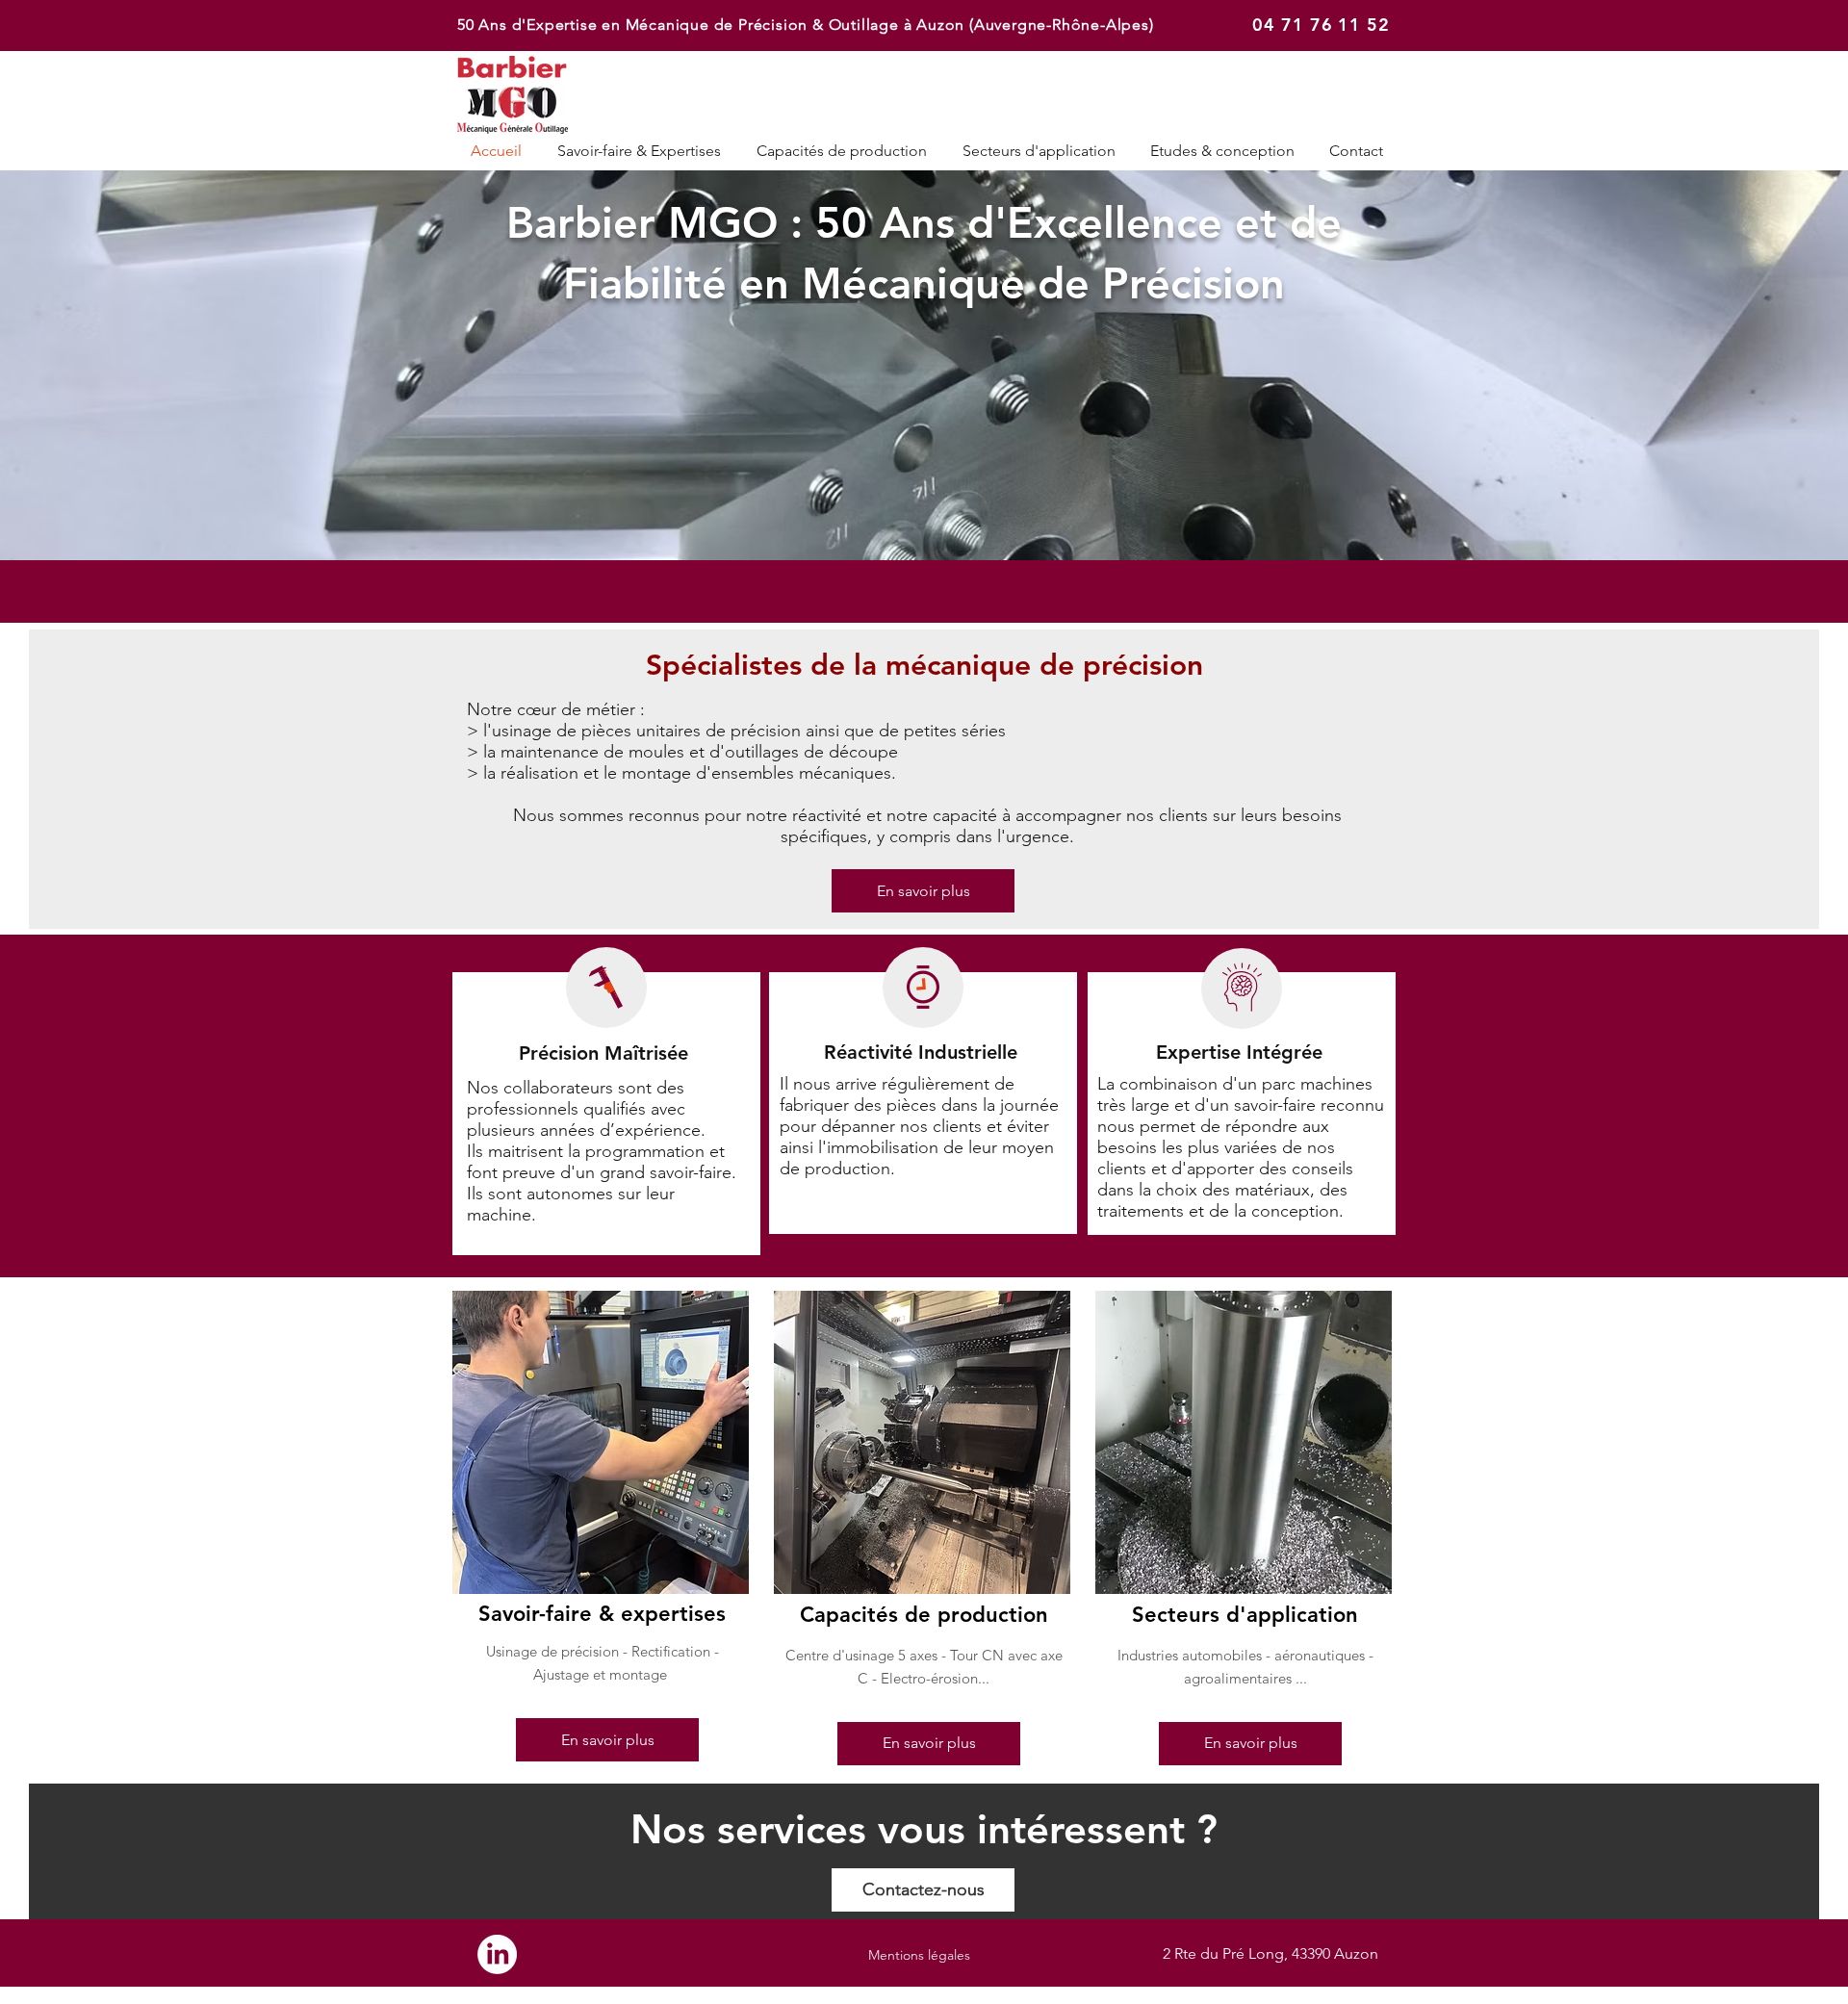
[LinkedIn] (497, 1954)
